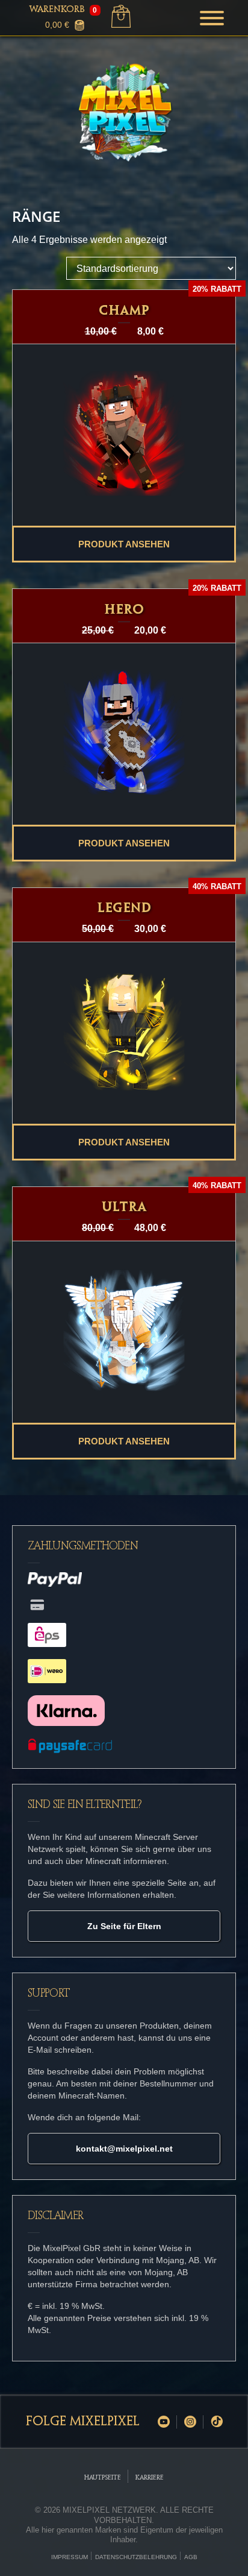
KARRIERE (150, 2478)
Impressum (70, 2557)
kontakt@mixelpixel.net (124, 2149)
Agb (191, 2557)
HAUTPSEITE (103, 2478)
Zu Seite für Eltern (124, 1926)
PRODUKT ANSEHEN (124, 544)
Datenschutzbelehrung (136, 2557)
